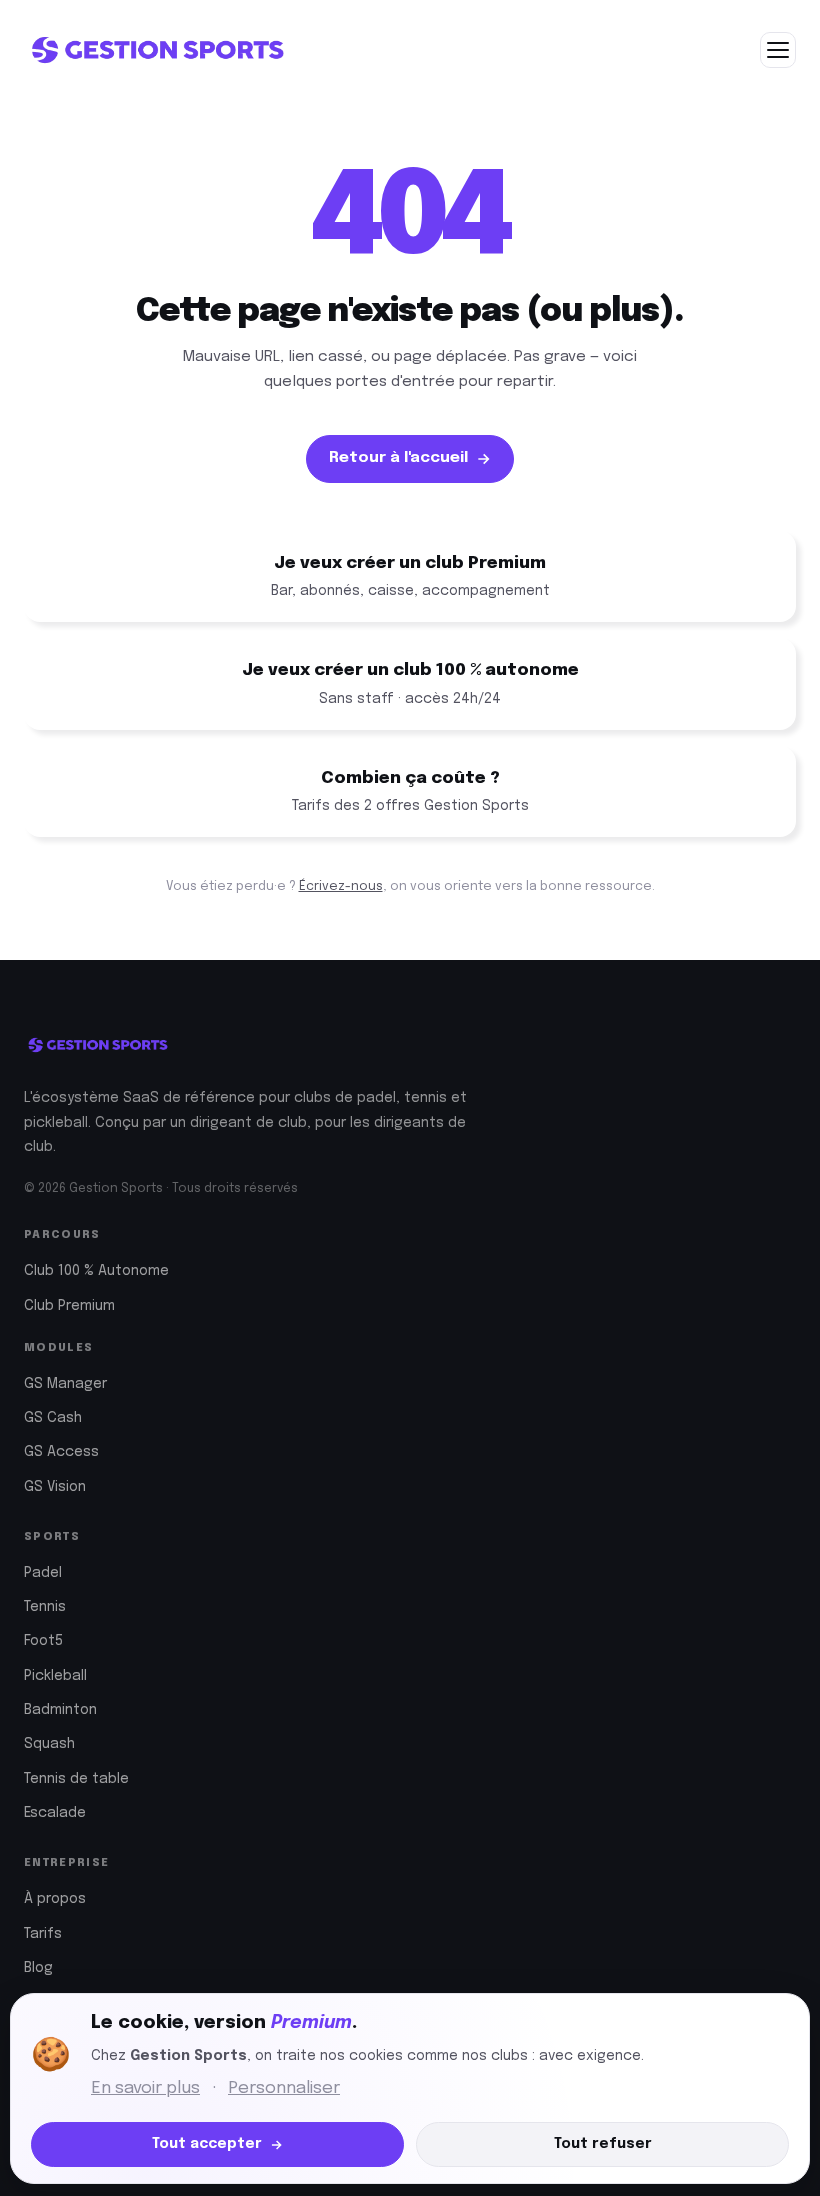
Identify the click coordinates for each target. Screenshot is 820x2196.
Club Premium (69, 1306)
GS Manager (65, 1384)
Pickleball (55, 1676)
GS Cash (53, 1418)
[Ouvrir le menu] (778, 50)
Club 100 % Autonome (96, 1271)
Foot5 (43, 1641)
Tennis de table (76, 1779)
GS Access (61, 1452)
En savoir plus (145, 2088)
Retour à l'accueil (398, 458)
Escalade (55, 1813)
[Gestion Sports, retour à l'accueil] (157, 50)
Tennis (45, 1607)
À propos (55, 1899)
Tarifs (43, 1934)
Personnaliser (284, 2088)
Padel (43, 1573)
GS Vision (55, 1487)
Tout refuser (603, 2144)
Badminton (60, 1710)
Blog (38, 1968)
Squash (49, 1744)
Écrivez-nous (341, 886)
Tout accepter (207, 2144)
